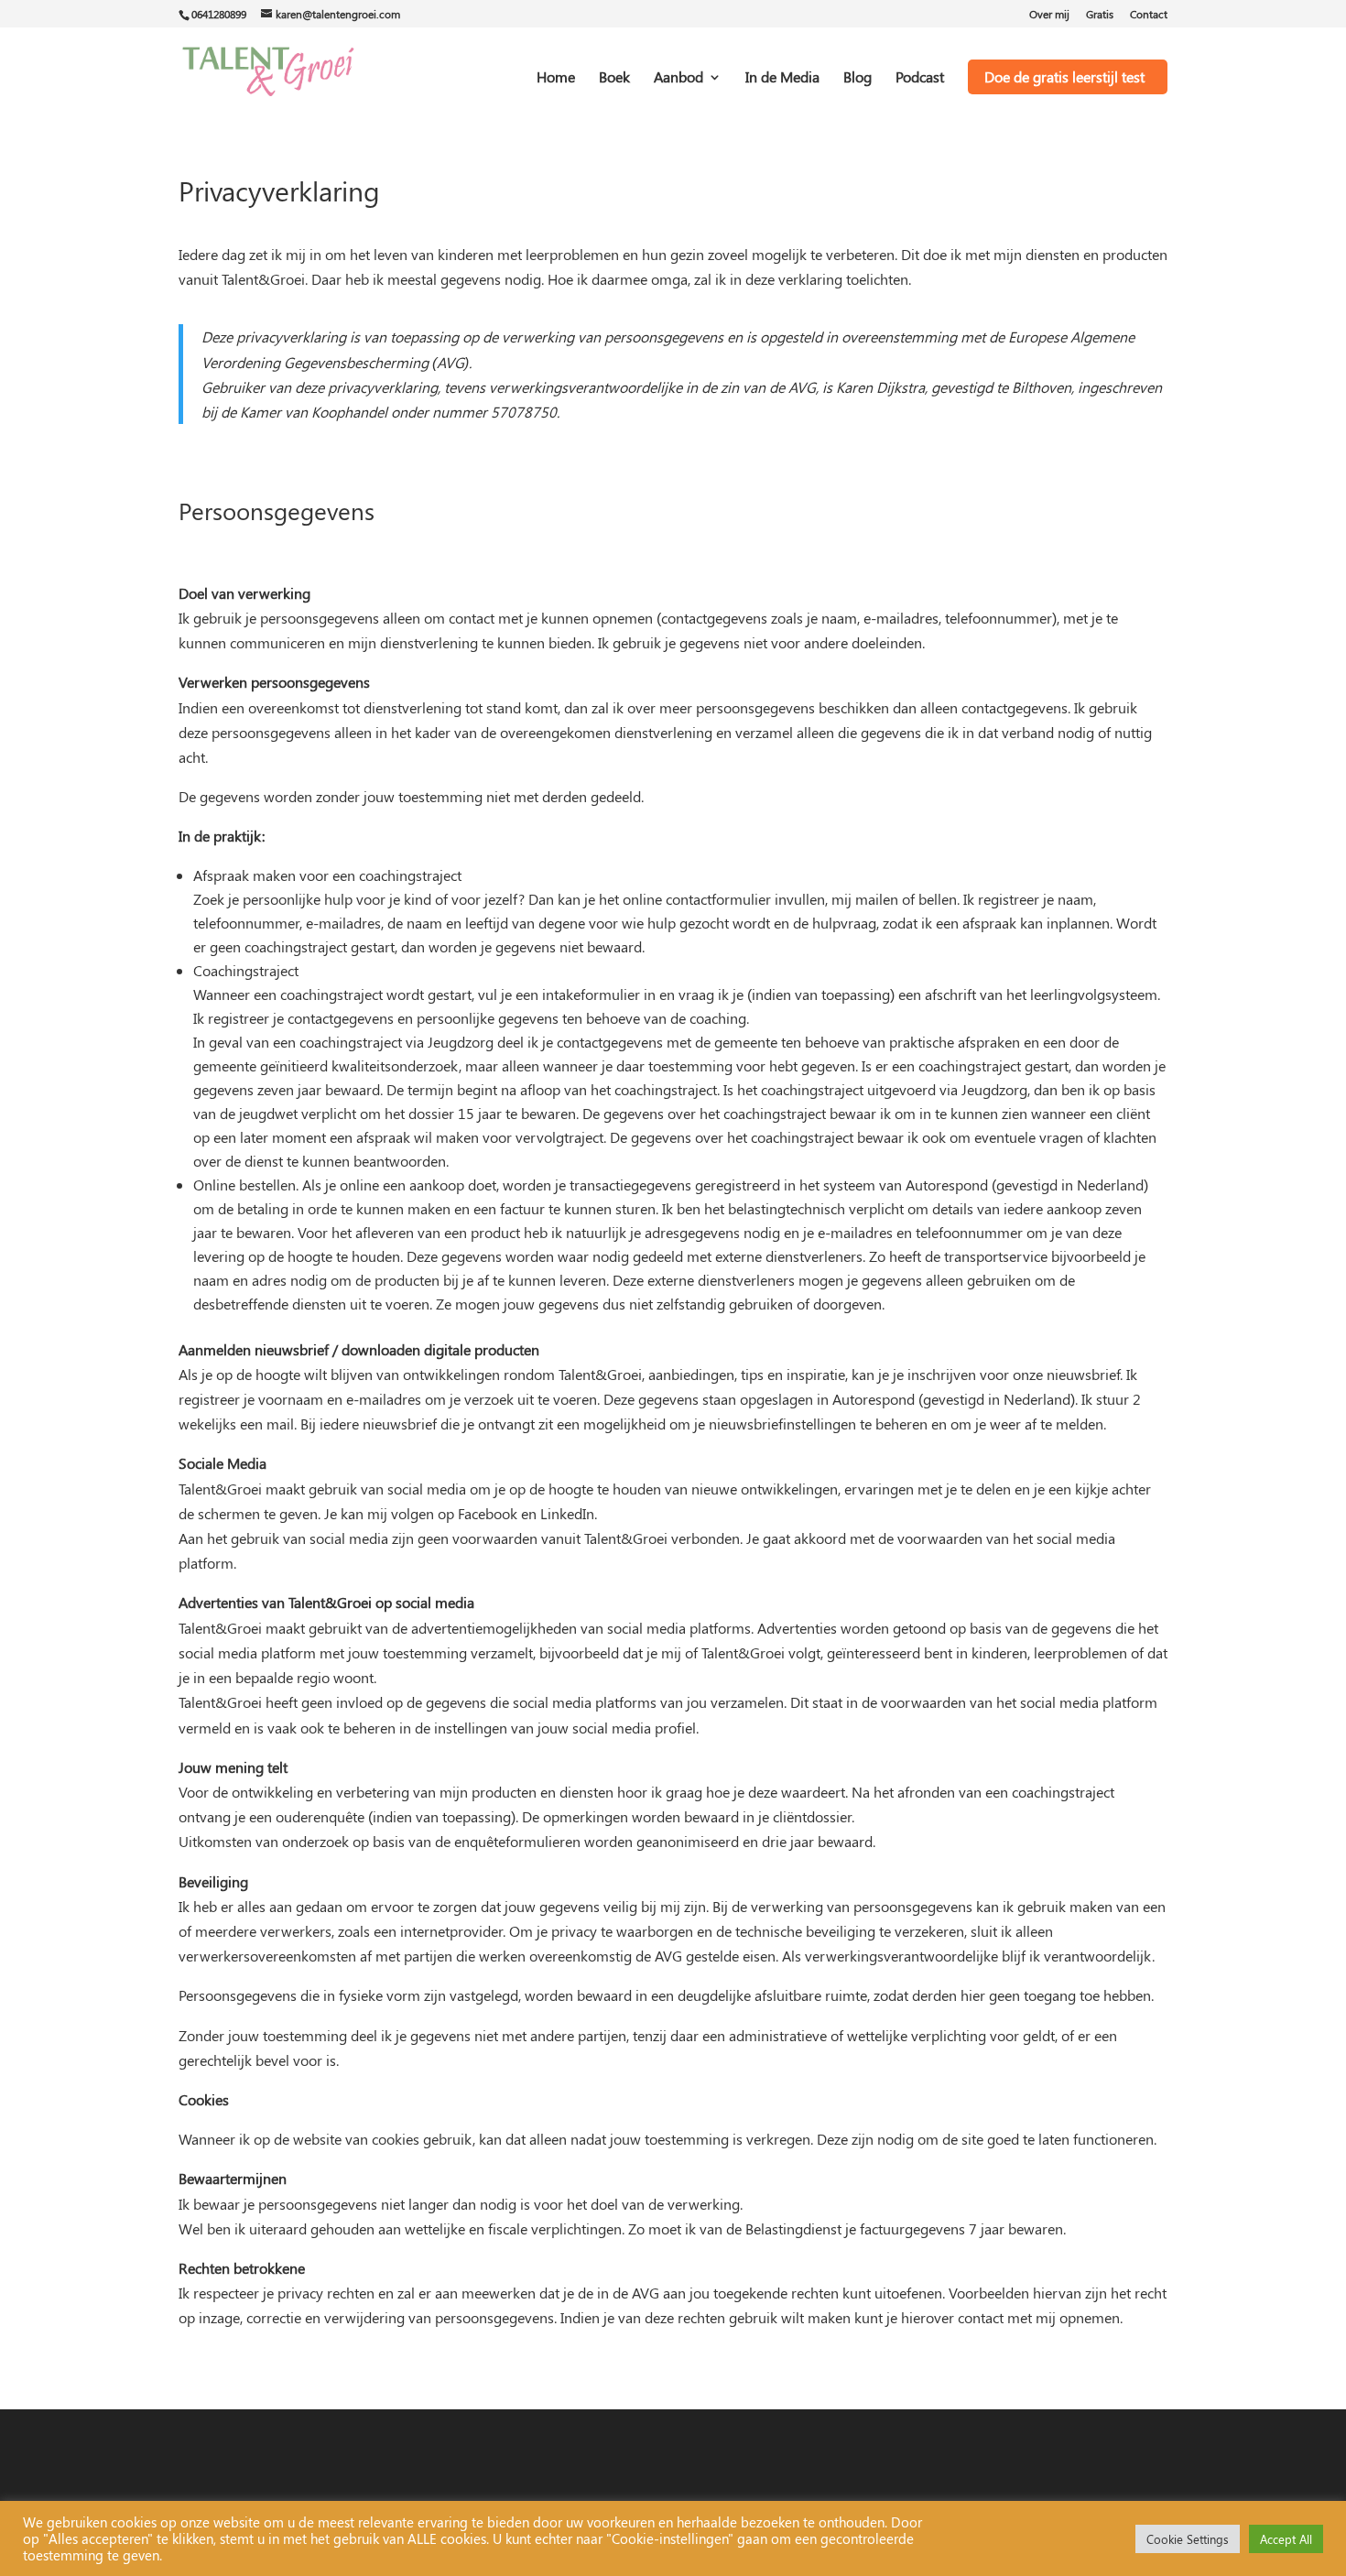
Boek (614, 78)
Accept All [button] (1286, 2539)
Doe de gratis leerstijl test (1064, 76)
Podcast (920, 78)
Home (556, 78)
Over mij (1049, 15)
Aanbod (678, 78)
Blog (858, 78)
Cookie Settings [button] (1188, 2539)
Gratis (1100, 15)
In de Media (782, 78)
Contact (1149, 15)
